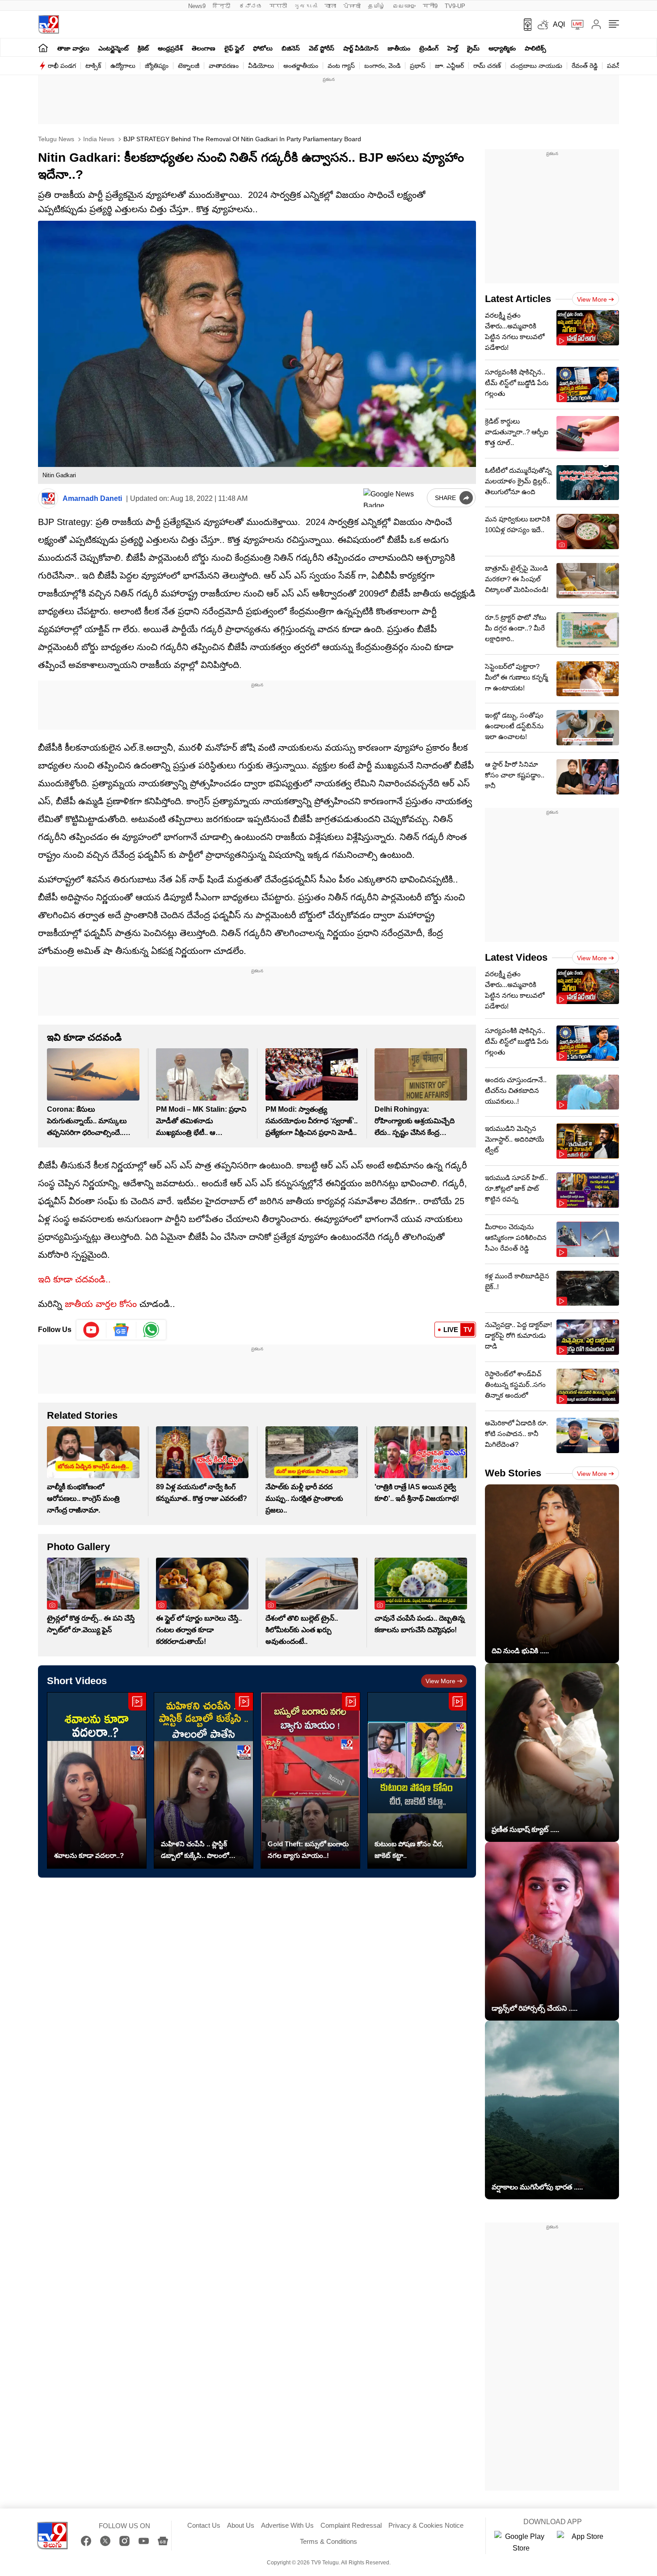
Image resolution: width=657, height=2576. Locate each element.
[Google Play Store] (521, 2542)
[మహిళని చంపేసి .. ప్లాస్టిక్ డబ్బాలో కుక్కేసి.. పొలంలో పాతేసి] (204, 1780)
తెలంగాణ (204, 48)
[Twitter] (105, 2541)
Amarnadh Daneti (92, 498)
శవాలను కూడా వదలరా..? (89, 1855)
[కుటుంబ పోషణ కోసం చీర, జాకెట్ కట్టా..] (417, 1780)
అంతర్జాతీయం (301, 66)
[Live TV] (574, 25)
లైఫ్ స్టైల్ (234, 48)
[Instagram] (124, 2541)
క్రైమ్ (473, 48)
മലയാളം (404, 6)
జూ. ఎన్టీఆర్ (449, 66)
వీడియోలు (261, 66)
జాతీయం (399, 48)
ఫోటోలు (263, 48)
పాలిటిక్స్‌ (535, 48)
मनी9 (430, 6)
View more (440, 1681)
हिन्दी (222, 6)
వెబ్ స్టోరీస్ (322, 48)
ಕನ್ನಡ (251, 6)
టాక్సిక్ (93, 66)
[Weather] (542, 25)
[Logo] (48, 24)
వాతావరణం (224, 66)
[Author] (48, 498)
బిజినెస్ (291, 48)
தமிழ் (377, 6)
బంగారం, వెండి (382, 66)
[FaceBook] (86, 2541)
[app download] (524, 25)
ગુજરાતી (306, 6)
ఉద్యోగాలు (123, 66)
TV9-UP (455, 6)
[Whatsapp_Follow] (151, 1330)
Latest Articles (518, 299)
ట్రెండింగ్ (429, 48)
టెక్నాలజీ (189, 66)
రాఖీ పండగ (62, 66)
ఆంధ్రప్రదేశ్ (170, 48)
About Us (241, 2525)
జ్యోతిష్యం (157, 66)
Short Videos (77, 1681)
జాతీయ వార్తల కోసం (101, 1304)
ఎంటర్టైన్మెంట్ (114, 48)
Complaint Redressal (351, 2525)
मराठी (278, 6)
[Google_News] (121, 1330)
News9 (197, 6)
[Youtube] (91, 1330)
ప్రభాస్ (418, 66)
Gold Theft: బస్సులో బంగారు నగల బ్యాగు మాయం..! (308, 1850)
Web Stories (513, 1473)
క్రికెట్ (143, 48)
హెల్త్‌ (453, 48)
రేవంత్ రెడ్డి (585, 66)
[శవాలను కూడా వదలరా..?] (97, 1780)
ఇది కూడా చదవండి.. (74, 1279)
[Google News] (163, 2541)
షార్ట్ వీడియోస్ (361, 48)
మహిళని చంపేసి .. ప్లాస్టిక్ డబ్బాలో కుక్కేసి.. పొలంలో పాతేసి (195, 1851)
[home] (43, 48)
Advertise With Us (287, 2525)
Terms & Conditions (328, 2541)
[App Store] (584, 2542)
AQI (559, 24)
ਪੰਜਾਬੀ (352, 6)
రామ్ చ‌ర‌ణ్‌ (487, 66)
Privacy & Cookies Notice (426, 2525)
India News (98, 139)
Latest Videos (516, 957)
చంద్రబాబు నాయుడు (536, 66)
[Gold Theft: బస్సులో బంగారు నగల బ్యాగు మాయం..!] (310, 1780)
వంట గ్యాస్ (341, 66)
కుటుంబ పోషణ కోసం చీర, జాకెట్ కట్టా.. (409, 1850)
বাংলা (330, 6)
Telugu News (56, 139)
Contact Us (204, 2525)
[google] (393, 498)
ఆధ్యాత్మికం (502, 48)
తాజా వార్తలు (73, 48)
